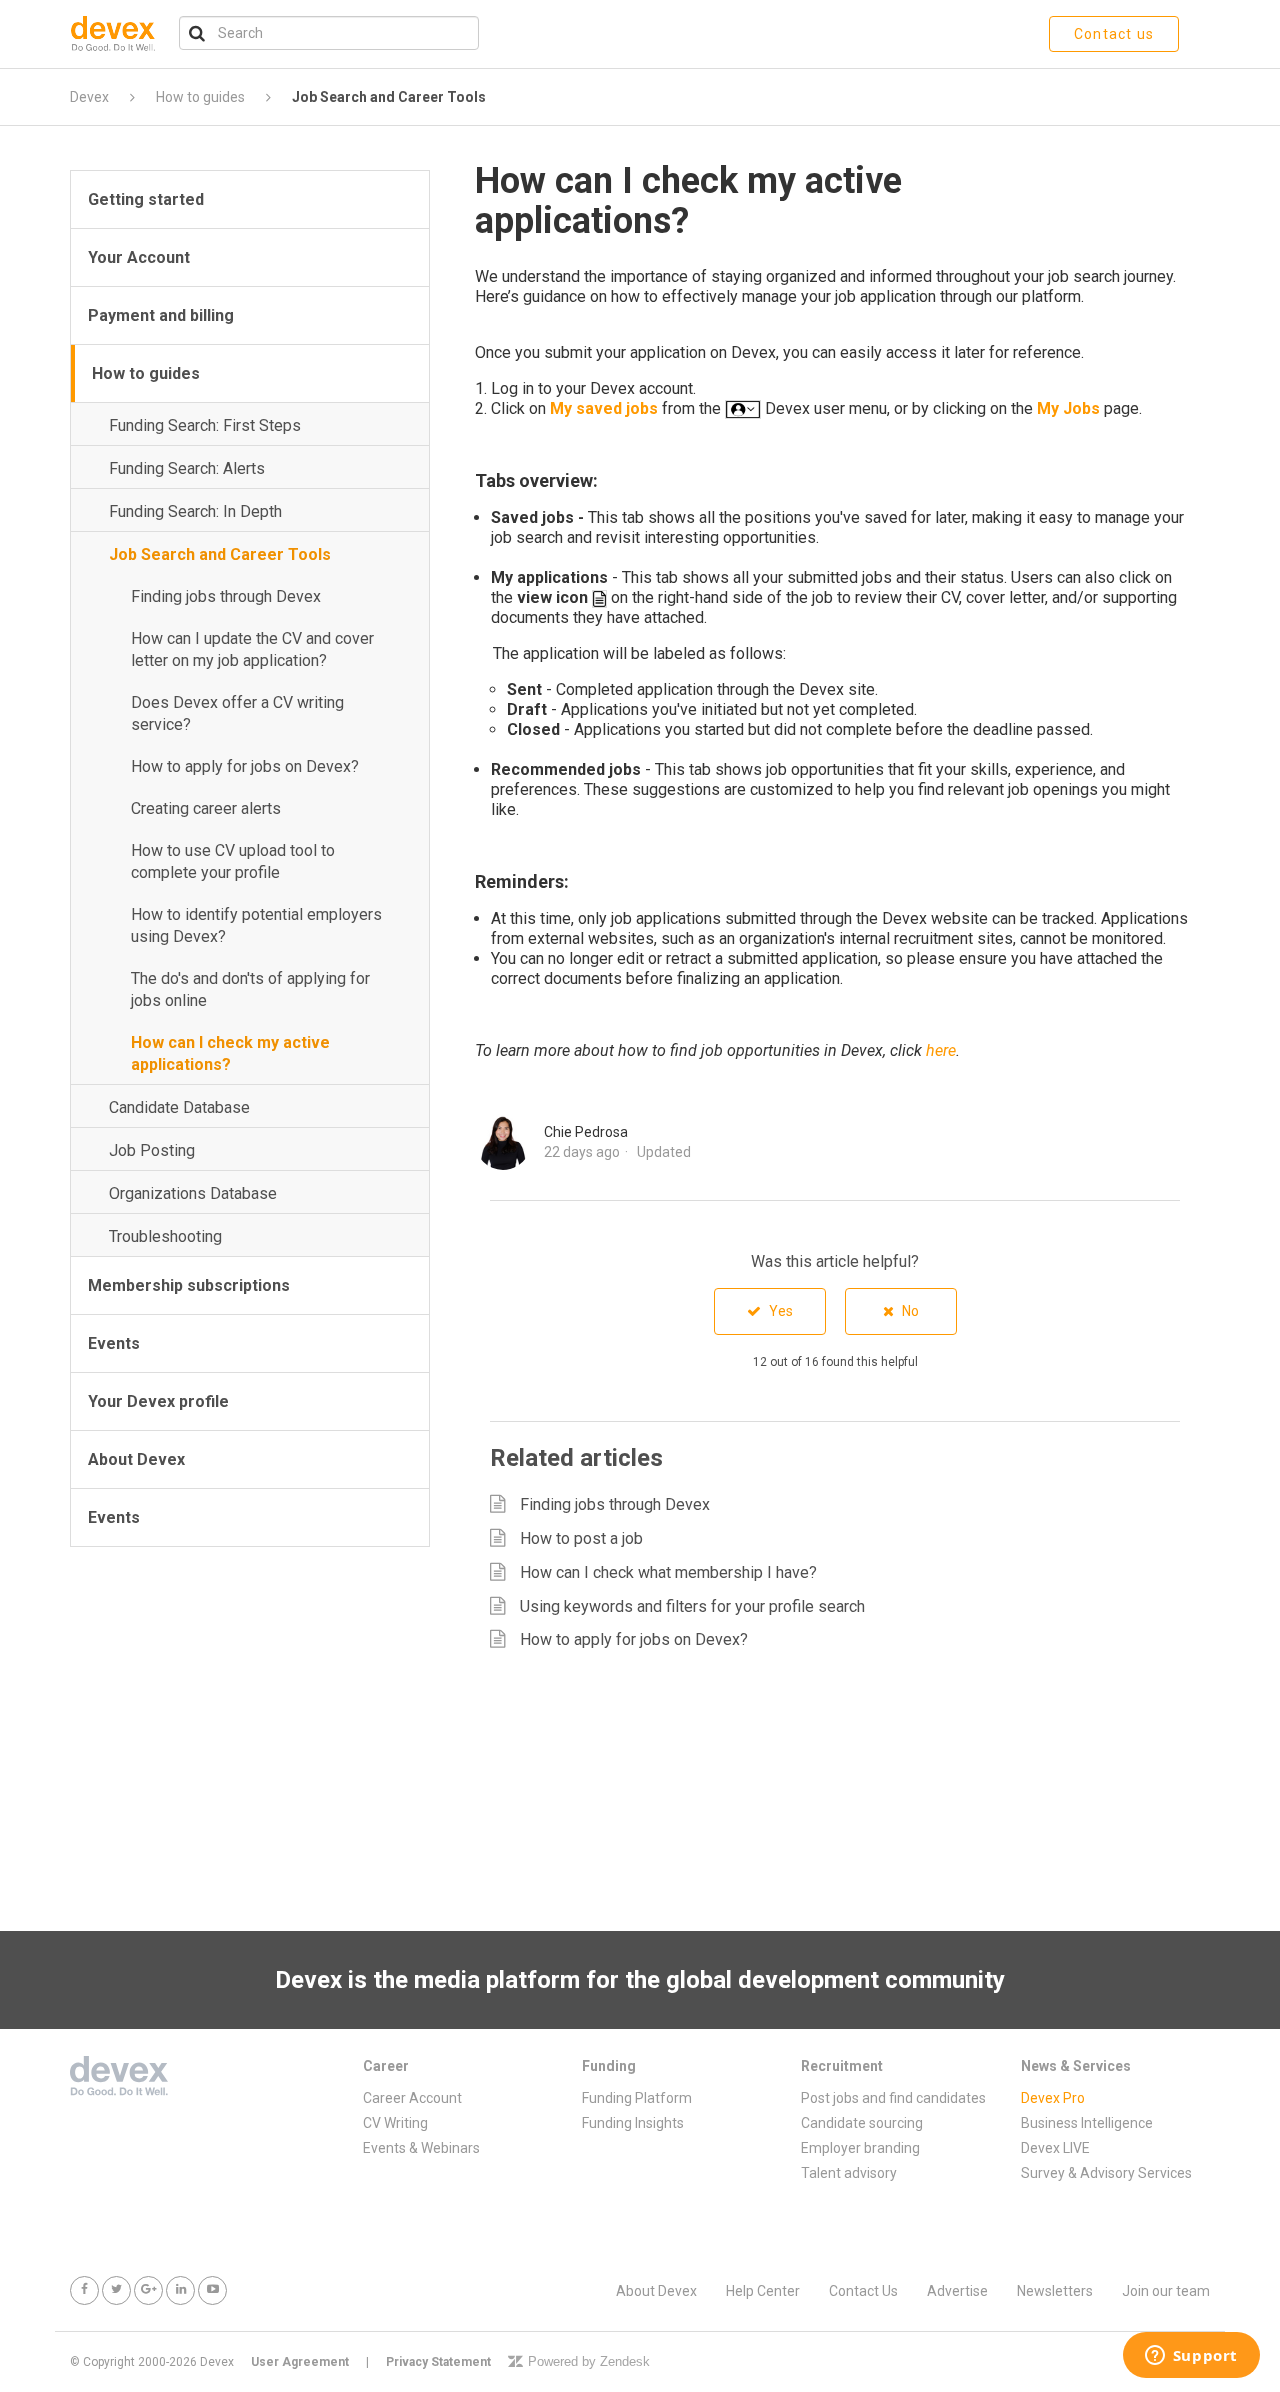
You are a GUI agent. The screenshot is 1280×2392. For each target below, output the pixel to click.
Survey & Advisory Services (1106, 2173)
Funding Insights (633, 2123)
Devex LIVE (1055, 2148)
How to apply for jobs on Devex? (245, 766)
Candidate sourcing (862, 2123)
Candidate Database (179, 1107)
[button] (770, 1311)
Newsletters (1055, 2291)
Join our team (1166, 2291)
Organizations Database (193, 1193)
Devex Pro (1053, 2098)
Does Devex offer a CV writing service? (237, 713)
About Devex (656, 2291)
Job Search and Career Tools (389, 97)
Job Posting (152, 1150)
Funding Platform (637, 2098)
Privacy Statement (438, 2362)
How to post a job (581, 1538)
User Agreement (300, 2362)
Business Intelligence (1087, 2123)
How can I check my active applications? (230, 1053)
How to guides (200, 97)
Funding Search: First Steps (205, 425)
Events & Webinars (421, 2148)
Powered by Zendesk (589, 2361)
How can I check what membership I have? (668, 1572)
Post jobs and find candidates (893, 2098)
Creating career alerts (206, 808)
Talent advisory (849, 2173)
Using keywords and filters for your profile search (692, 1606)
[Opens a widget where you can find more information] (1191, 2357)
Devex (89, 97)
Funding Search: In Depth (195, 511)
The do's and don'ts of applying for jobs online (250, 989)
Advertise (957, 2291)
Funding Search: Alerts (187, 468)
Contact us (1114, 34)
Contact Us (863, 2291)
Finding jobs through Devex (226, 596)
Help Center (763, 2291)
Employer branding (860, 2148)
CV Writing (395, 2123)
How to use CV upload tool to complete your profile (233, 861)
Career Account (412, 2098)
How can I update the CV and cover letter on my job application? (252, 649)
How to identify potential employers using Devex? (256, 925)
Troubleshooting (165, 1236)
